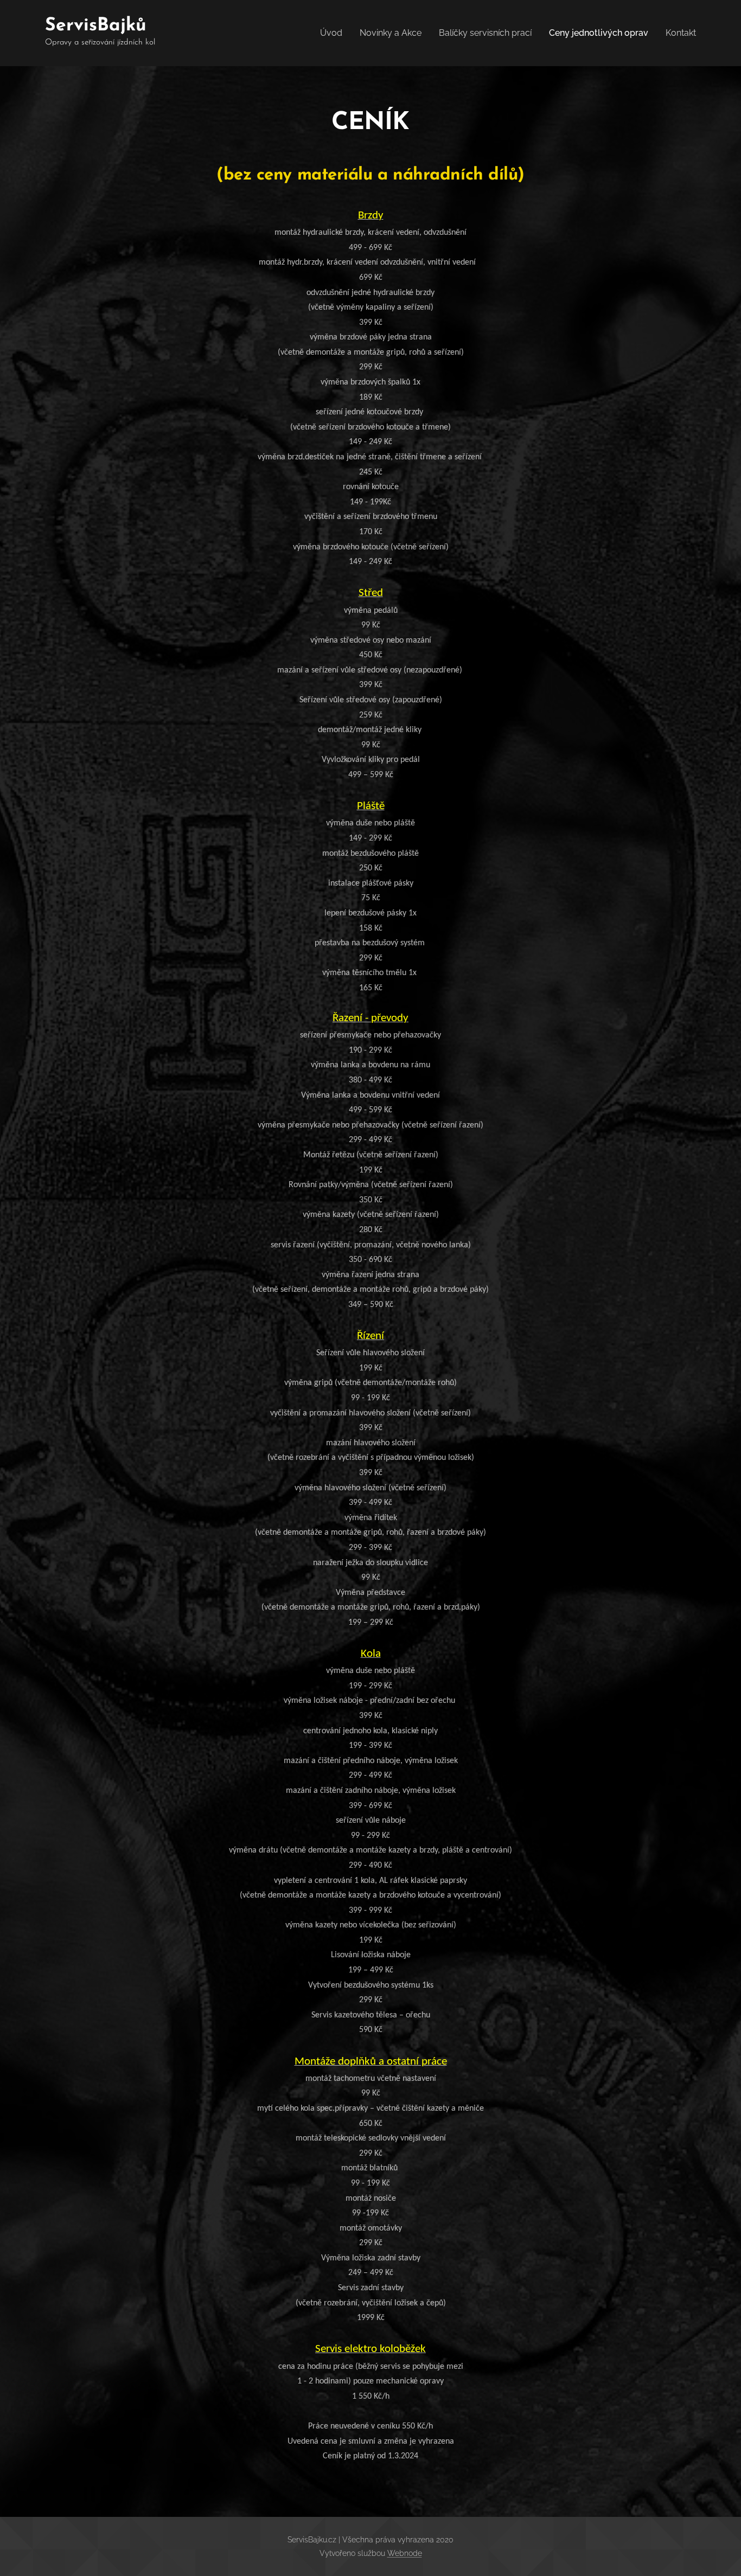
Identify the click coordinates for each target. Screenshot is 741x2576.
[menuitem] (334, 33)
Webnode (405, 2553)
